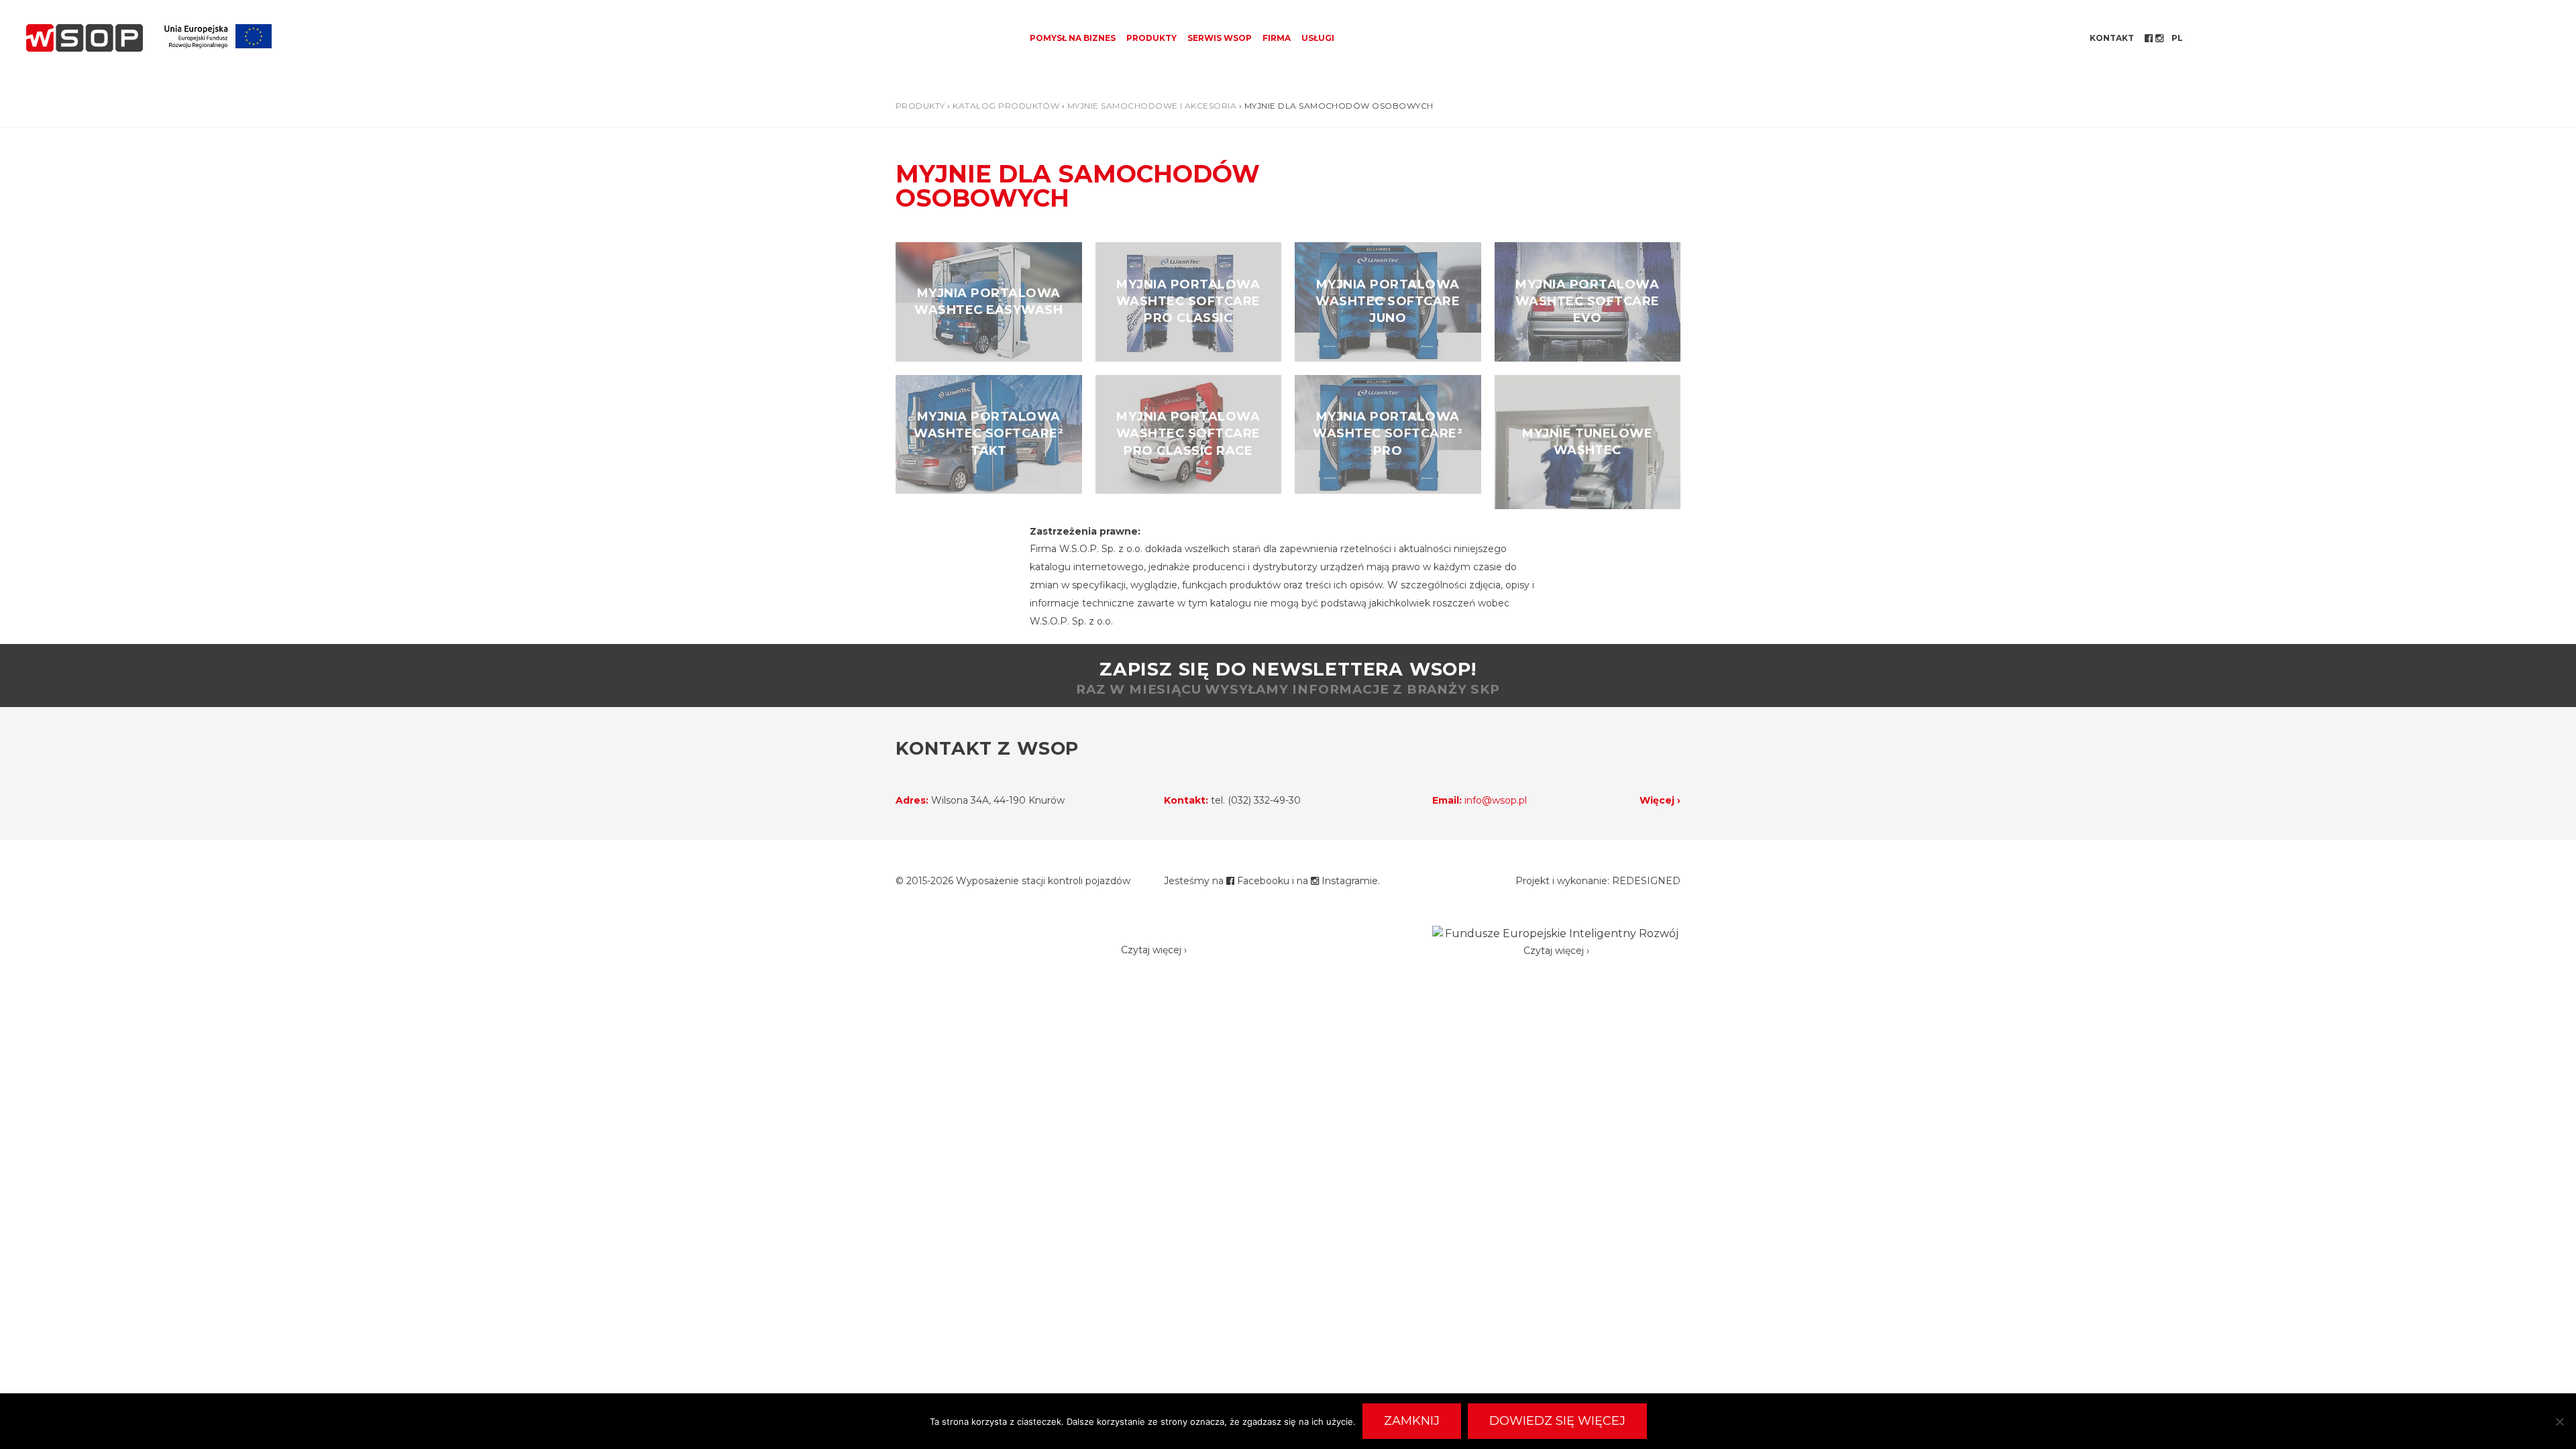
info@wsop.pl (1496, 800)
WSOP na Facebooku (2150, 38)
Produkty (1151, 38)
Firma (1277, 38)
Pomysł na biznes (1073, 38)
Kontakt (2112, 38)
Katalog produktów (1006, 106)
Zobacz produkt (989, 302)
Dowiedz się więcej (1557, 1421)
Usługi (1318, 38)
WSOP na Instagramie (2161, 38)
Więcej (1657, 800)
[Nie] (2559, 1421)
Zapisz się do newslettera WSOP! (1288, 678)
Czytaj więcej (1151, 950)
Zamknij (1412, 1421)
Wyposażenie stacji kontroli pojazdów (1043, 881)
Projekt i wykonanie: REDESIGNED (1598, 881)
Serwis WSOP (1220, 38)
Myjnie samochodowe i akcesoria (1152, 106)
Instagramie (1348, 881)
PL (2177, 38)
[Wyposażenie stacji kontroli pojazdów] (85, 38)
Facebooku (1262, 881)
